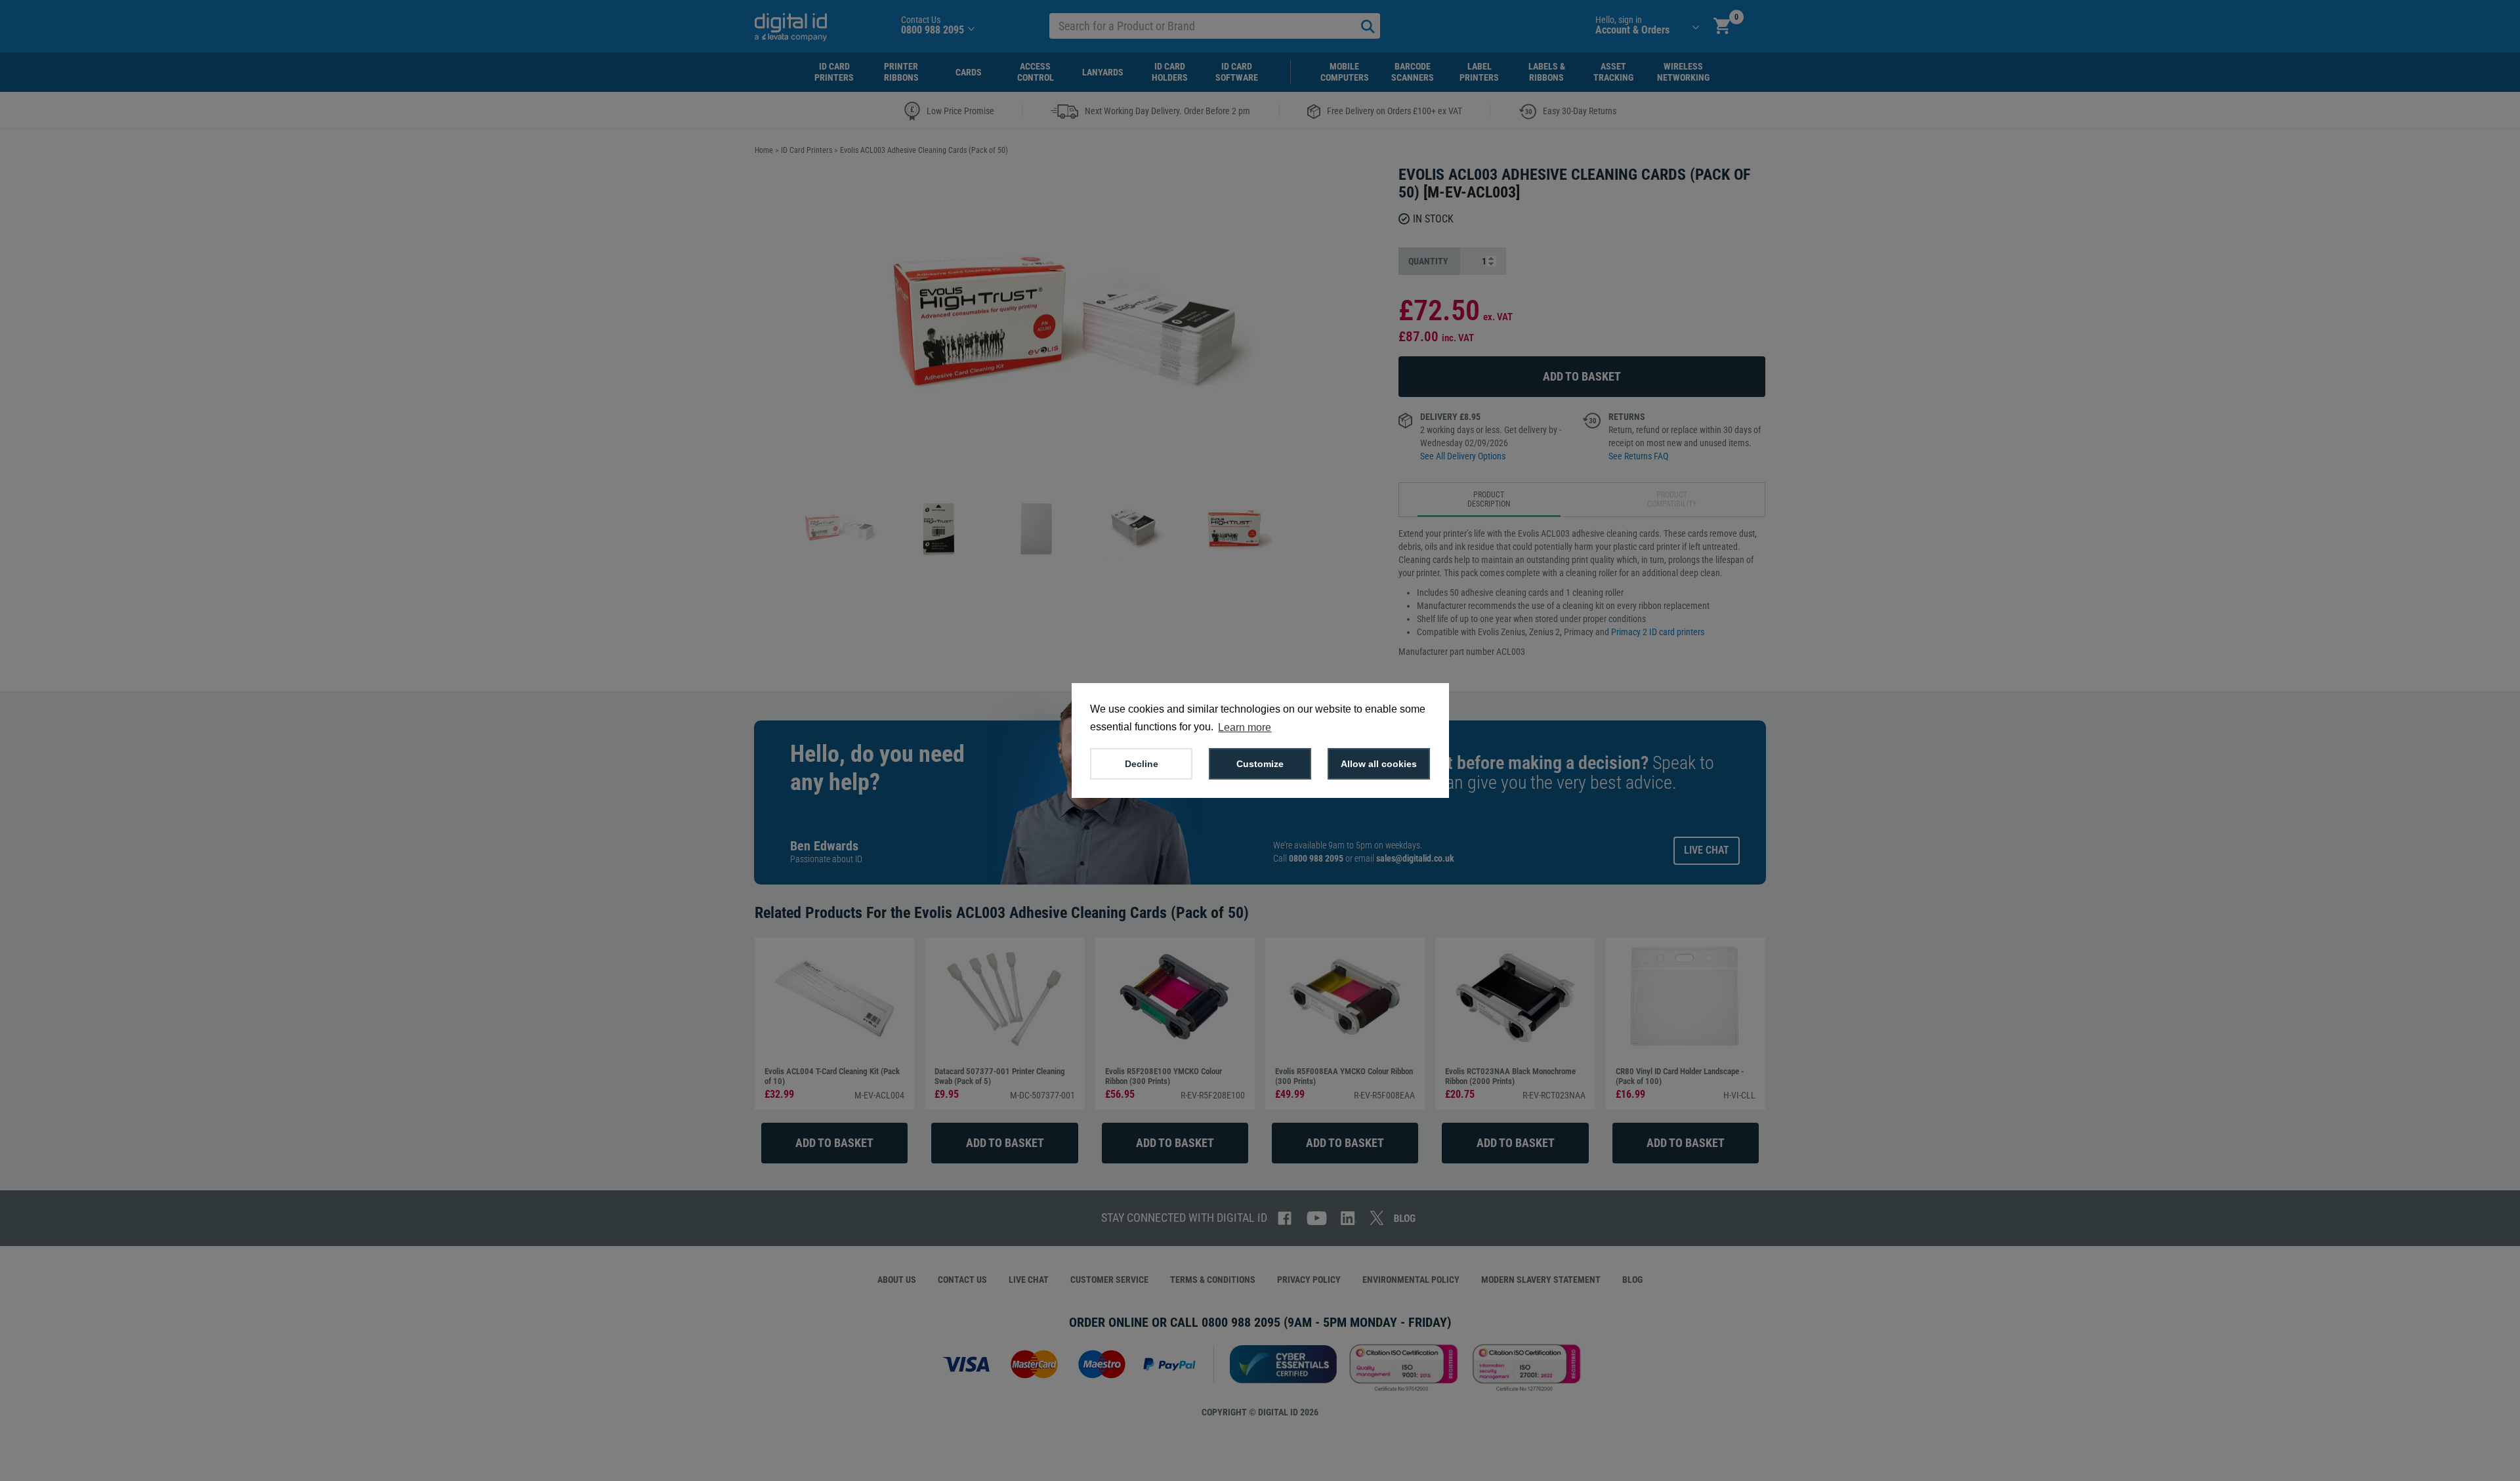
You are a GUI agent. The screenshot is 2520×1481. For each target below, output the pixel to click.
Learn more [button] (1245, 727)
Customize (1260, 764)
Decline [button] (1142, 764)
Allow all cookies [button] (1379, 764)
